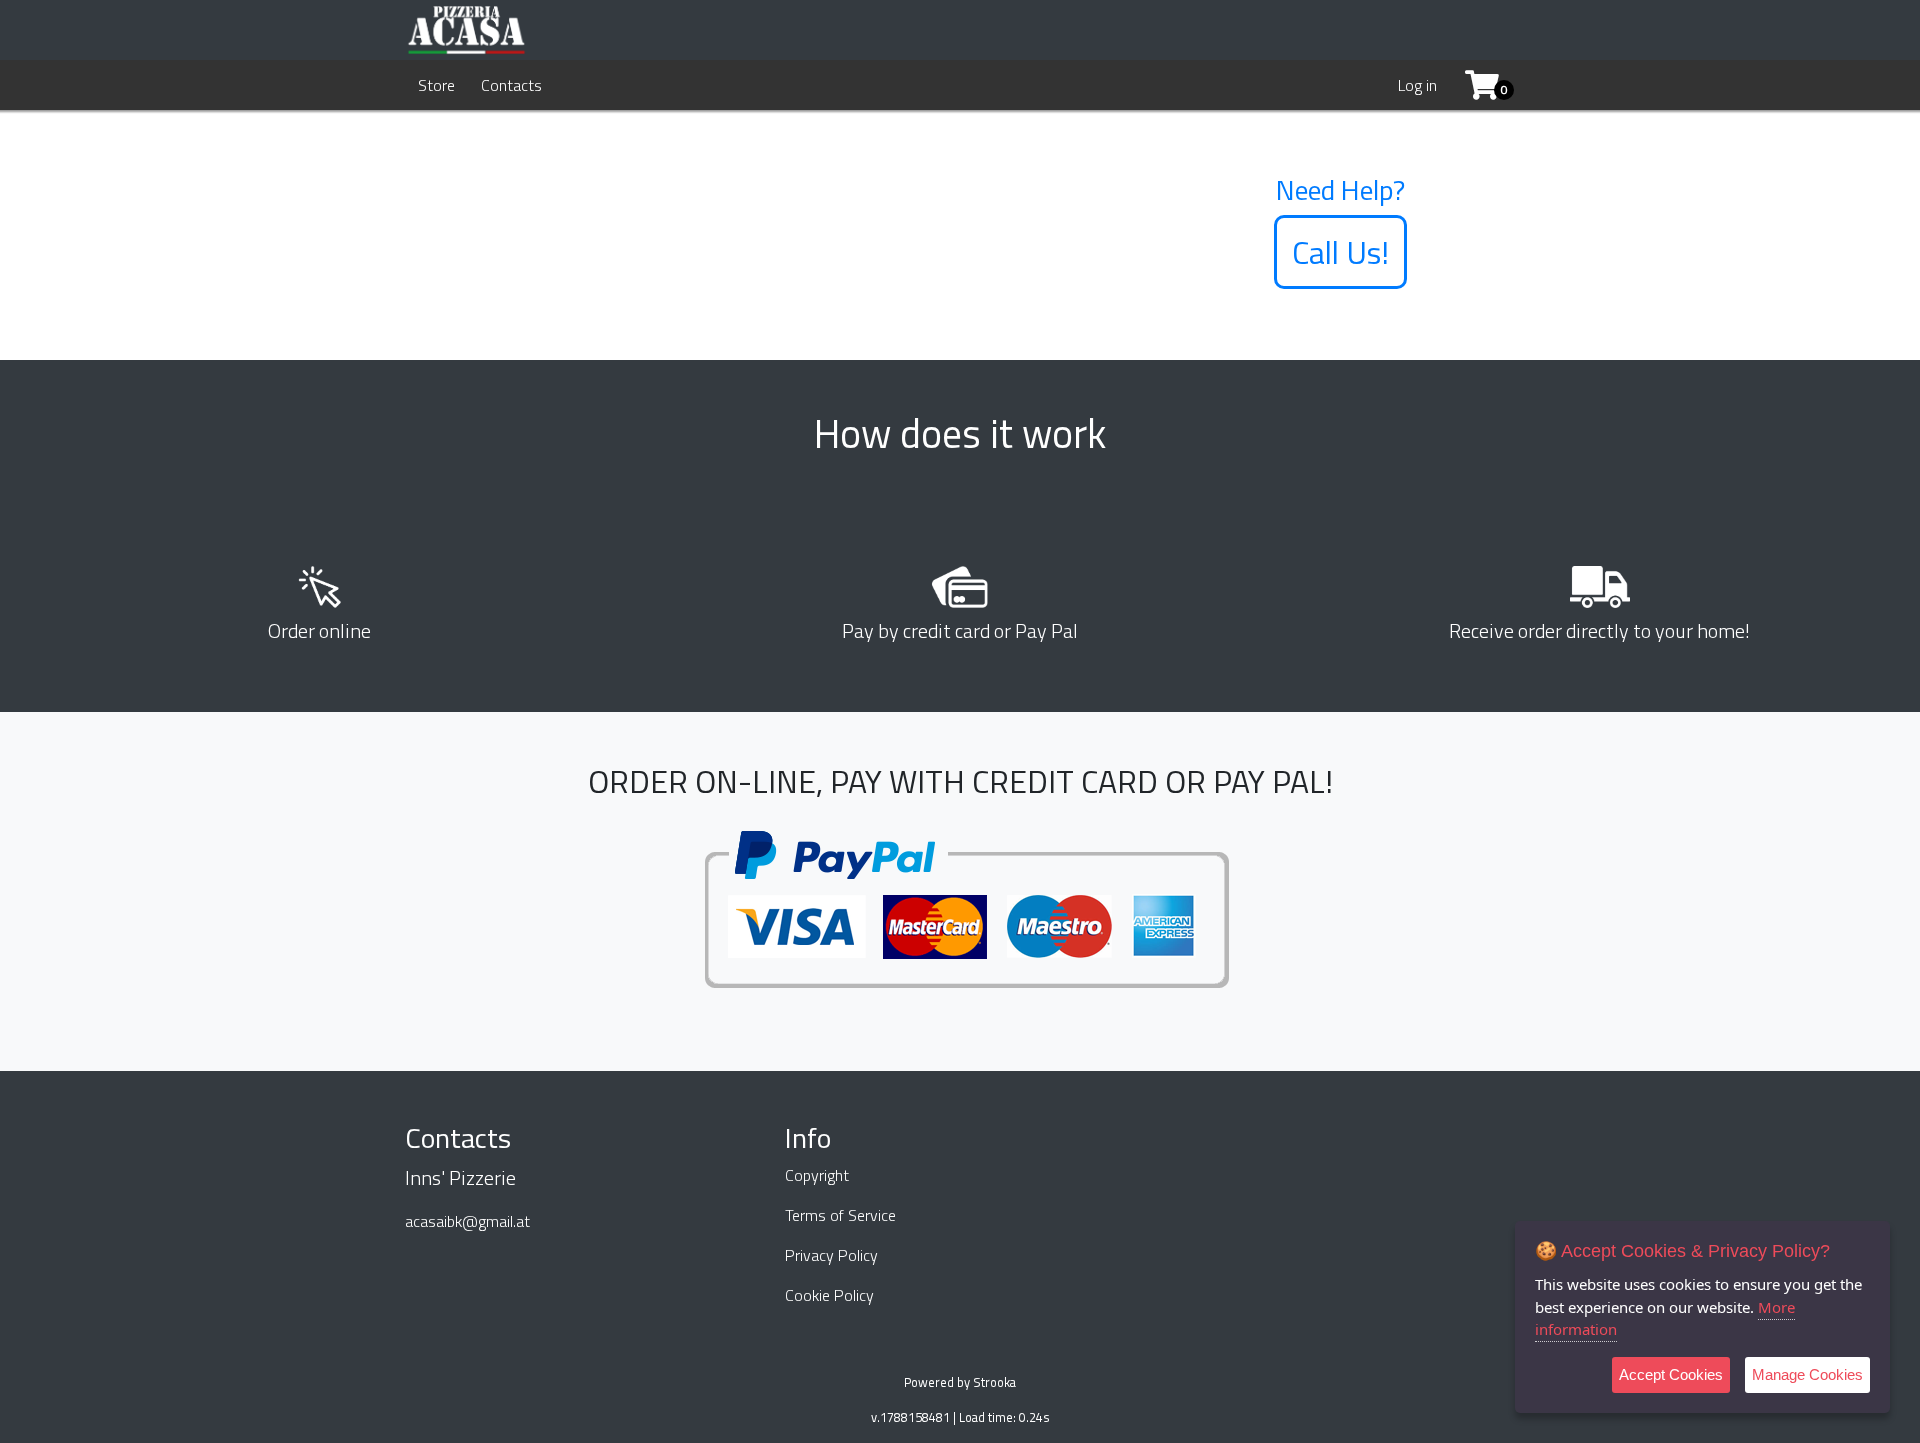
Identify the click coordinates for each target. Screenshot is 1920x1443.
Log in (1417, 85)
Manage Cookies (1807, 1374)
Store (436, 85)
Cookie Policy (829, 1295)
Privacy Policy (831, 1255)
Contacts (511, 85)
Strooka (994, 1382)
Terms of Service (840, 1215)
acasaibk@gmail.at (467, 1221)
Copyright (817, 1175)
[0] (1474, 85)
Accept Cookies (1671, 1374)
